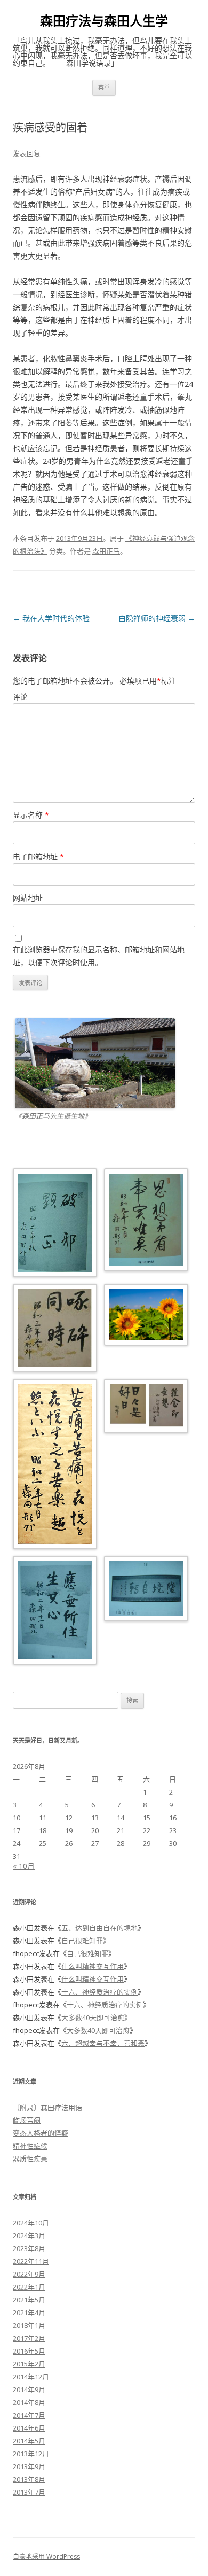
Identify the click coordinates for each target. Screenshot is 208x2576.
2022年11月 (31, 2261)
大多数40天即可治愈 (93, 2018)
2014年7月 (29, 2415)
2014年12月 (31, 2377)
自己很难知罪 (82, 1941)
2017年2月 (29, 2338)
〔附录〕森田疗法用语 (47, 2107)
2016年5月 (29, 2351)
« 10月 (24, 1866)
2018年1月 (29, 2325)
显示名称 (31, 815)
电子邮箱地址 (38, 856)
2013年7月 (29, 2492)
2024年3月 (29, 2236)
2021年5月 (29, 2300)
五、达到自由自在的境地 (99, 1928)
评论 (20, 697)
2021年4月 (29, 2313)
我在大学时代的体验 (51, 618)
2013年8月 (29, 2479)
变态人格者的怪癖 (41, 2133)
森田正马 (106, 551)
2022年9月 (29, 2274)
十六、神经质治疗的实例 (99, 1992)
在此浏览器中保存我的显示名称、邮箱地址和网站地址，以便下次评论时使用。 (99, 956)
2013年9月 (29, 2466)
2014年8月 (29, 2402)
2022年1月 (29, 2287)
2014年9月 (29, 2389)
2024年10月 (31, 2223)
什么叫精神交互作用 (93, 1966)
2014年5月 (29, 2441)
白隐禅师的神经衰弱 (157, 618)
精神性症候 (30, 2146)
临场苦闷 (27, 2120)
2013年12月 (31, 2454)
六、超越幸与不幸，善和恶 (103, 2043)
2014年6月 (29, 2428)
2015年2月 (29, 2364)
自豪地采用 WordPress (46, 2556)
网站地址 (28, 898)
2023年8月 (29, 2248)
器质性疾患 (30, 2159)
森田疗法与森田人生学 (104, 21)
